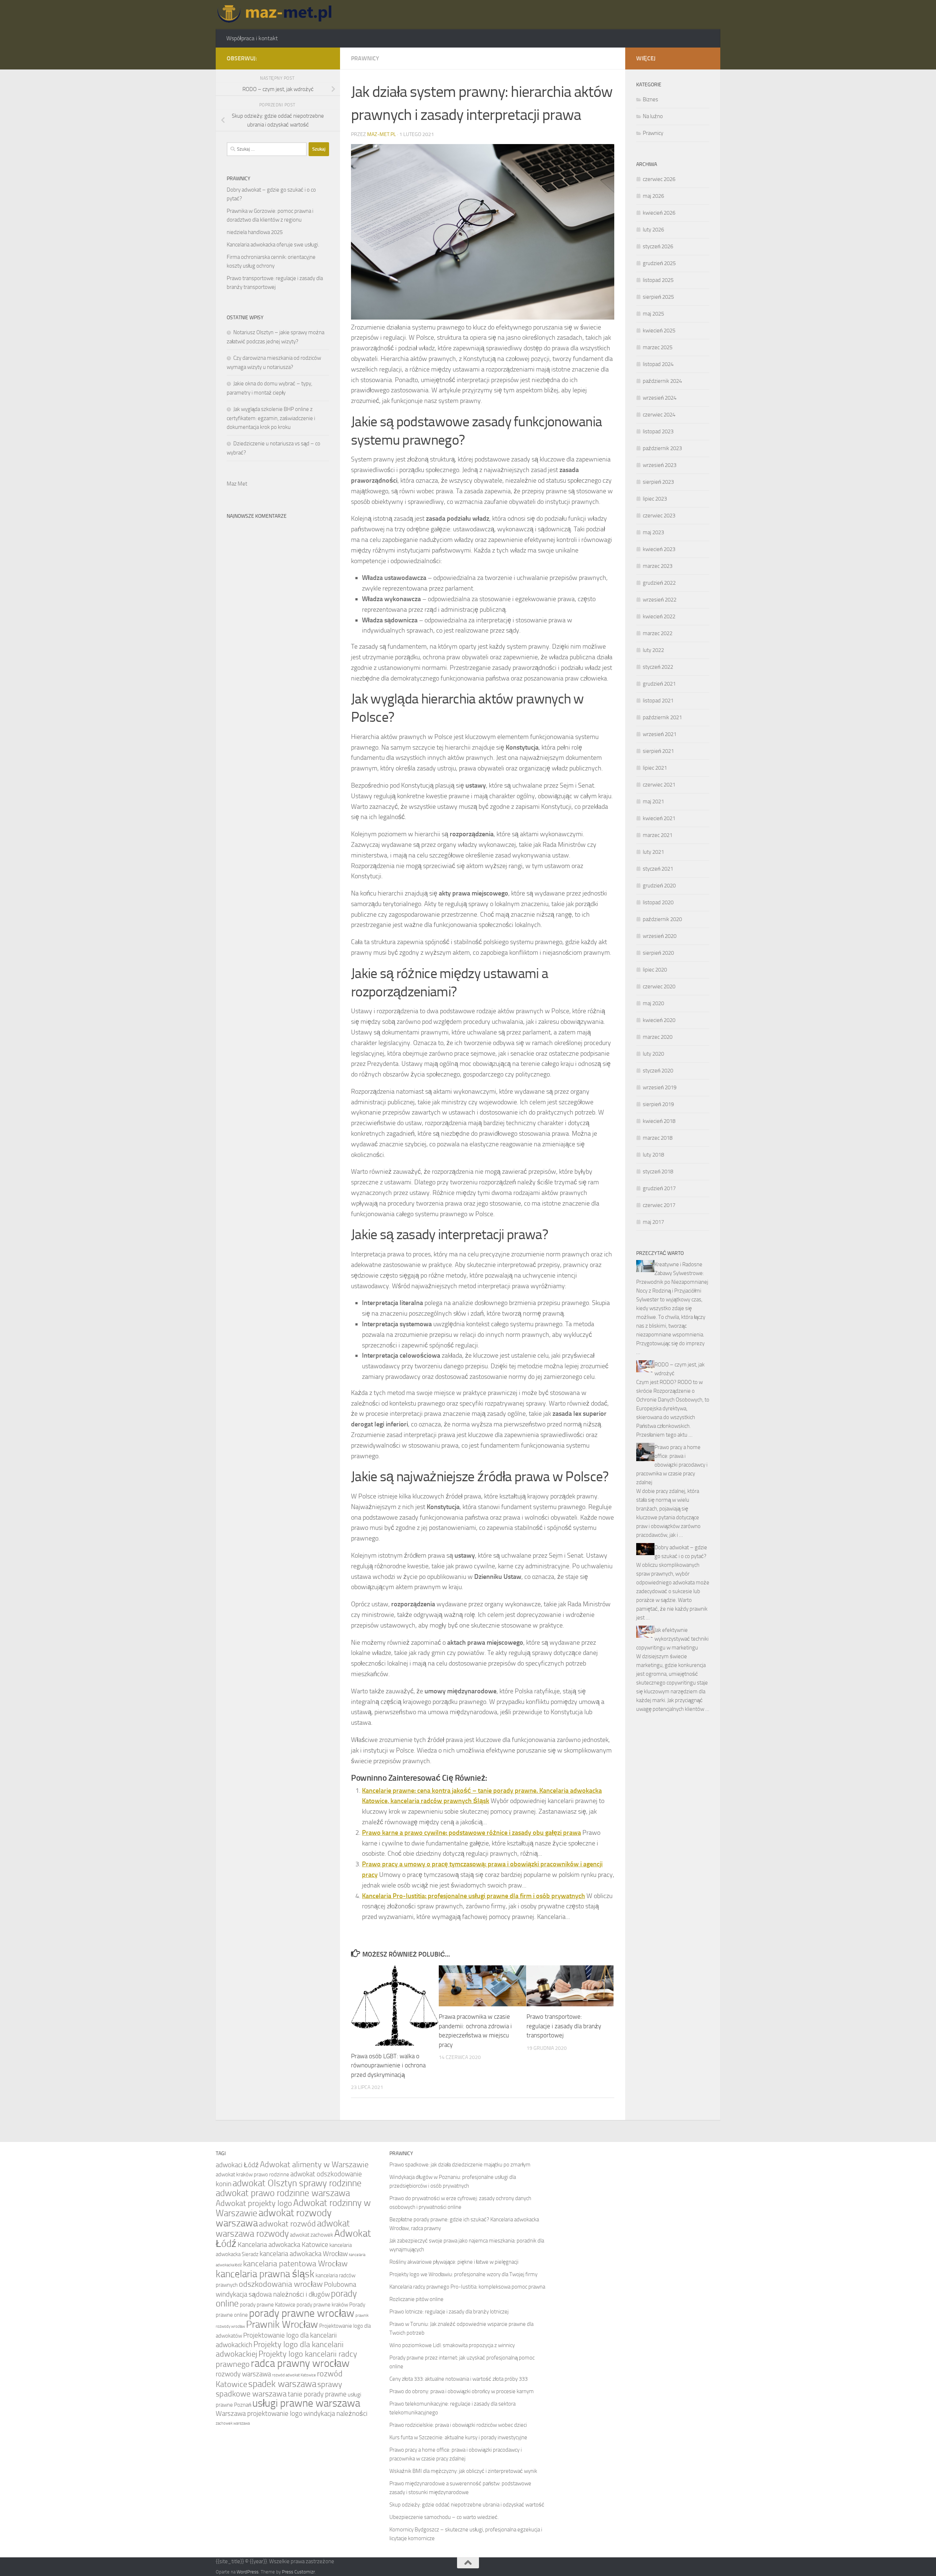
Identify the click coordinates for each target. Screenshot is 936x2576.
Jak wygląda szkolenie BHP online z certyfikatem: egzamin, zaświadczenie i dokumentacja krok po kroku (271, 418)
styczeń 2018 (658, 1172)
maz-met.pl (382, 134)
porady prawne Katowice (268, 2305)
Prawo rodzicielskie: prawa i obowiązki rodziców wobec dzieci (458, 2425)
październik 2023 (662, 448)
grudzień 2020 (659, 886)
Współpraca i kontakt (252, 38)
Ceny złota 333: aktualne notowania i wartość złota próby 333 (458, 2379)
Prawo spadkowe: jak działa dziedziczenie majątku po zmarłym (460, 2165)
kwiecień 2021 (659, 818)
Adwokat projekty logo (254, 2203)
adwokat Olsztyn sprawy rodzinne (297, 2183)
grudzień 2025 (659, 263)
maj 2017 (653, 1222)
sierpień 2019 (658, 1104)
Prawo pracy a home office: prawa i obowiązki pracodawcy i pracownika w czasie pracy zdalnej (672, 1465)
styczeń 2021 (658, 869)
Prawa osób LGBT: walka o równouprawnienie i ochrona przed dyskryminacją (388, 2065)
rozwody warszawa (243, 2374)
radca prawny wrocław (300, 2363)
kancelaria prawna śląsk (265, 2274)
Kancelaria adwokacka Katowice (283, 2245)
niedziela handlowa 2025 (255, 232)
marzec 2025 (658, 347)
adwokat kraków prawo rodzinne (252, 2175)
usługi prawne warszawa (306, 2403)
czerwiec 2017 (659, 1205)
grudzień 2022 (659, 583)
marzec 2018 (658, 1138)
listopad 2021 (658, 701)
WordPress (248, 2572)
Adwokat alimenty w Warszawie (314, 2164)
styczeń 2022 (658, 667)
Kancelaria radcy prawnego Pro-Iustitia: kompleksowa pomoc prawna (467, 2287)
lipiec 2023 (655, 499)
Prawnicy (365, 58)
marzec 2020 (658, 1037)
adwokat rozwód (287, 2224)
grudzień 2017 (659, 1188)
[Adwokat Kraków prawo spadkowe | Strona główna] (277, 15)
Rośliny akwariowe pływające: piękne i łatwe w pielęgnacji (454, 2262)
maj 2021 (653, 802)
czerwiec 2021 (659, 785)
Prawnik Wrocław (282, 2324)
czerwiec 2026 (659, 179)
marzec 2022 (658, 633)
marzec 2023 (658, 566)
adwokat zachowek (312, 2235)
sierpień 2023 (658, 482)
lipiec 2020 (655, 970)
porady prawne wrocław (302, 2313)
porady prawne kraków (322, 2305)
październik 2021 (662, 717)
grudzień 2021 (659, 684)
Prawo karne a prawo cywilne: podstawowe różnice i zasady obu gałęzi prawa (471, 1833)
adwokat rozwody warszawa (274, 2218)
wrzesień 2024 (660, 398)
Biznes (650, 99)
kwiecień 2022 (659, 616)
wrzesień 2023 (660, 465)
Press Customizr (298, 2572)
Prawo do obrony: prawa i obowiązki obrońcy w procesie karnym (462, 2391)
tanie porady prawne (317, 2394)
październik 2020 (662, 919)
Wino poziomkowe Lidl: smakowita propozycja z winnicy (452, 2345)
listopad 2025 (658, 280)
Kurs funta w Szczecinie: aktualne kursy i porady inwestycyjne (458, 2437)
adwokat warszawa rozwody (283, 2228)
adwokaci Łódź (237, 2165)
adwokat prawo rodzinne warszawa (283, 2193)
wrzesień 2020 (660, 936)
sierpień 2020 (658, 953)
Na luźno (653, 116)
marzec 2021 (658, 835)
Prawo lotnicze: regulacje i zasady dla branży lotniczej (449, 2312)
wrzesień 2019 (660, 1087)
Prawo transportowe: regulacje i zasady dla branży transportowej (564, 2026)
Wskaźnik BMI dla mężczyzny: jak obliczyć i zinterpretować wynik (463, 2471)
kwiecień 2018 (659, 1121)
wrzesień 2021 (660, 734)
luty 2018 (653, 1155)
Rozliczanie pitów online (416, 2299)
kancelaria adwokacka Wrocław (304, 2254)
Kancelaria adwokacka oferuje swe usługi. (273, 245)
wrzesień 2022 (660, 600)
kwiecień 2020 (659, 1020)
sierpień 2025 (658, 297)
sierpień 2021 (658, 751)
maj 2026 (653, 196)
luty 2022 (653, 650)
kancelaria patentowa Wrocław (295, 2264)
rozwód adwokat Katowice (294, 2375)
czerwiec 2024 (659, 415)
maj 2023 (653, 532)
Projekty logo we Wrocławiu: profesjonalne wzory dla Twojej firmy (463, 2274)
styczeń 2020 (658, 1071)
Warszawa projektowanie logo (259, 2413)
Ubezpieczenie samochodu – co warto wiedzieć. (444, 2517)
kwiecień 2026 (659, 213)
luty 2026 (653, 230)
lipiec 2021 (655, 768)
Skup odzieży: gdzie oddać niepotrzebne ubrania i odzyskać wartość (467, 2505)
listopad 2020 (658, 902)
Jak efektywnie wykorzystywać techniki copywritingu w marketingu (672, 1639)
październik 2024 (662, 381)
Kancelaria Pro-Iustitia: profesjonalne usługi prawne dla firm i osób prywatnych (473, 1896)
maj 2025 (653, 314)
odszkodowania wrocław (281, 2284)
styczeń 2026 (658, 246)
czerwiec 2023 (659, 516)
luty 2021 (653, 852)
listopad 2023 (658, 431)
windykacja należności (335, 2413)
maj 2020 (653, 1003)
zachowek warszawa (233, 2423)
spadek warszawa (282, 2384)
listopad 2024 (658, 364)
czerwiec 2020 (659, 987)
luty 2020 (653, 1054)
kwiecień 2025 (659, 331)
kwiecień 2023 (659, 549)
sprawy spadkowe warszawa (279, 2389)
